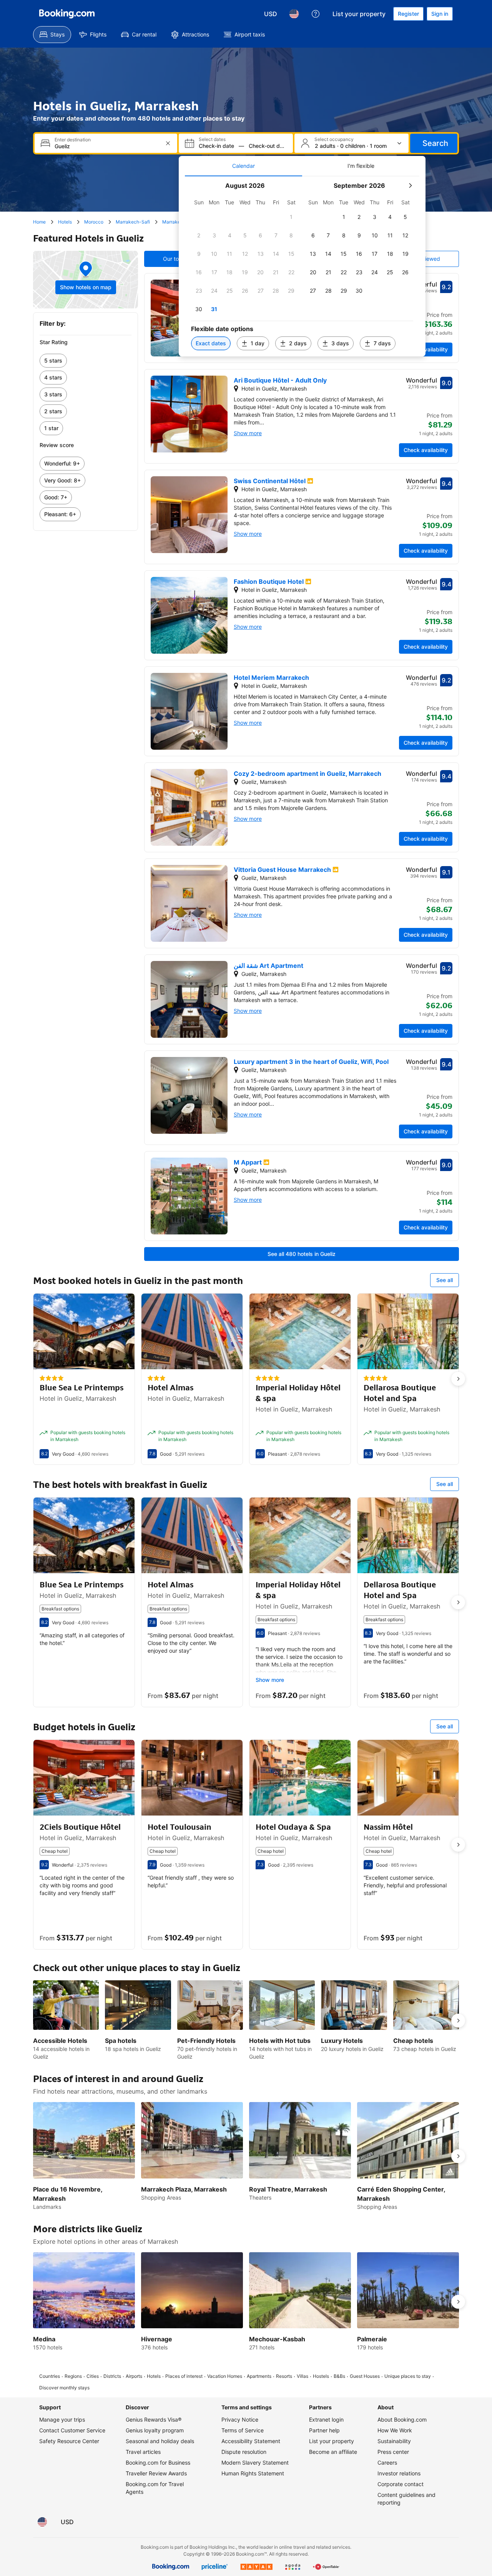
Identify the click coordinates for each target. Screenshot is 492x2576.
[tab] (244, 166)
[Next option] (458, 1379)
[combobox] (107, 146)
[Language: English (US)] (294, 14)
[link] (86, 361)
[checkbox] (291, 217)
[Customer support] (316, 14)
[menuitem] (52, 35)
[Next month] (410, 186)
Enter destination (73, 140)
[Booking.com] (67, 14)
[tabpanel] (302, 266)
